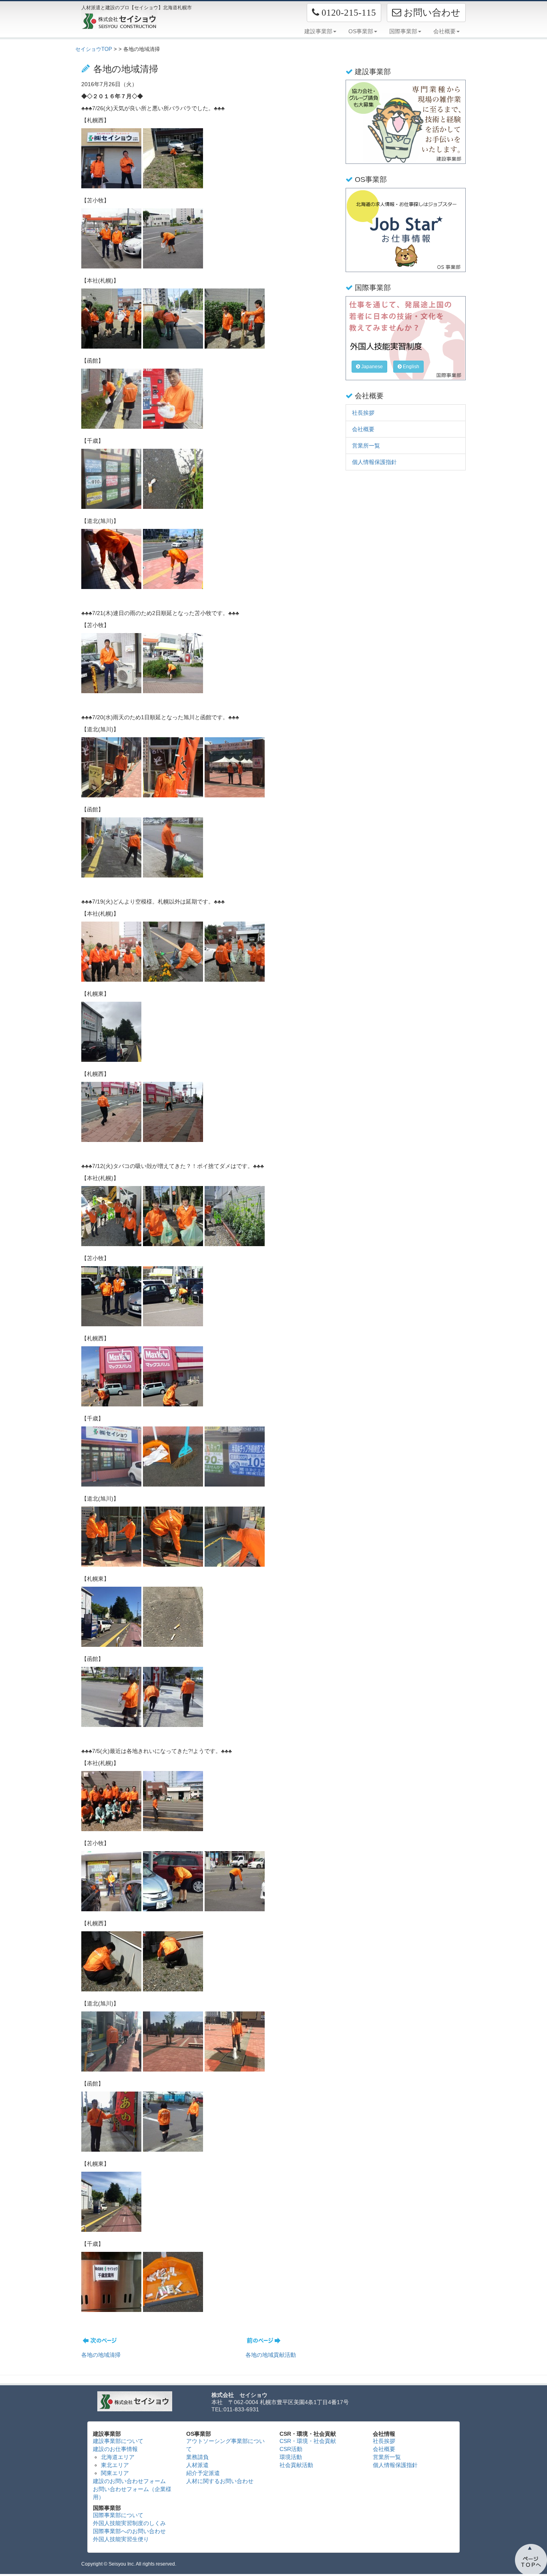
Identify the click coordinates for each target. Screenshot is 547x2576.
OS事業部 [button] (361, 31)
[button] (344, 13)
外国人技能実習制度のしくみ (129, 2523)
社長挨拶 (363, 413)
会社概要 (363, 429)
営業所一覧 (366, 446)
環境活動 (291, 2457)
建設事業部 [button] (318, 31)
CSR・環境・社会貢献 (308, 2441)
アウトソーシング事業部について (225, 2445)
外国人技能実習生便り (121, 2539)
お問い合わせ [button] (431, 12)
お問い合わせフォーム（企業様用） (132, 2493)
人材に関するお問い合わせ (220, 2481)
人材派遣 (197, 2465)
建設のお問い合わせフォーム (129, 2481)
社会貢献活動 (296, 2465)
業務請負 (197, 2457)
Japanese (371, 367)
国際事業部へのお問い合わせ (129, 2531)
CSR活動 (291, 2449)
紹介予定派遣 (203, 2473)
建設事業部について (118, 2441)
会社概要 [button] (444, 31)
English (410, 367)
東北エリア (115, 2465)
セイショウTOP (94, 49)
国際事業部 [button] (403, 31)
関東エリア (115, 2473)
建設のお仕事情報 (115, 2449)
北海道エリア (118, 2457)
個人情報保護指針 (374, 462)
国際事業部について (118, 2515)
